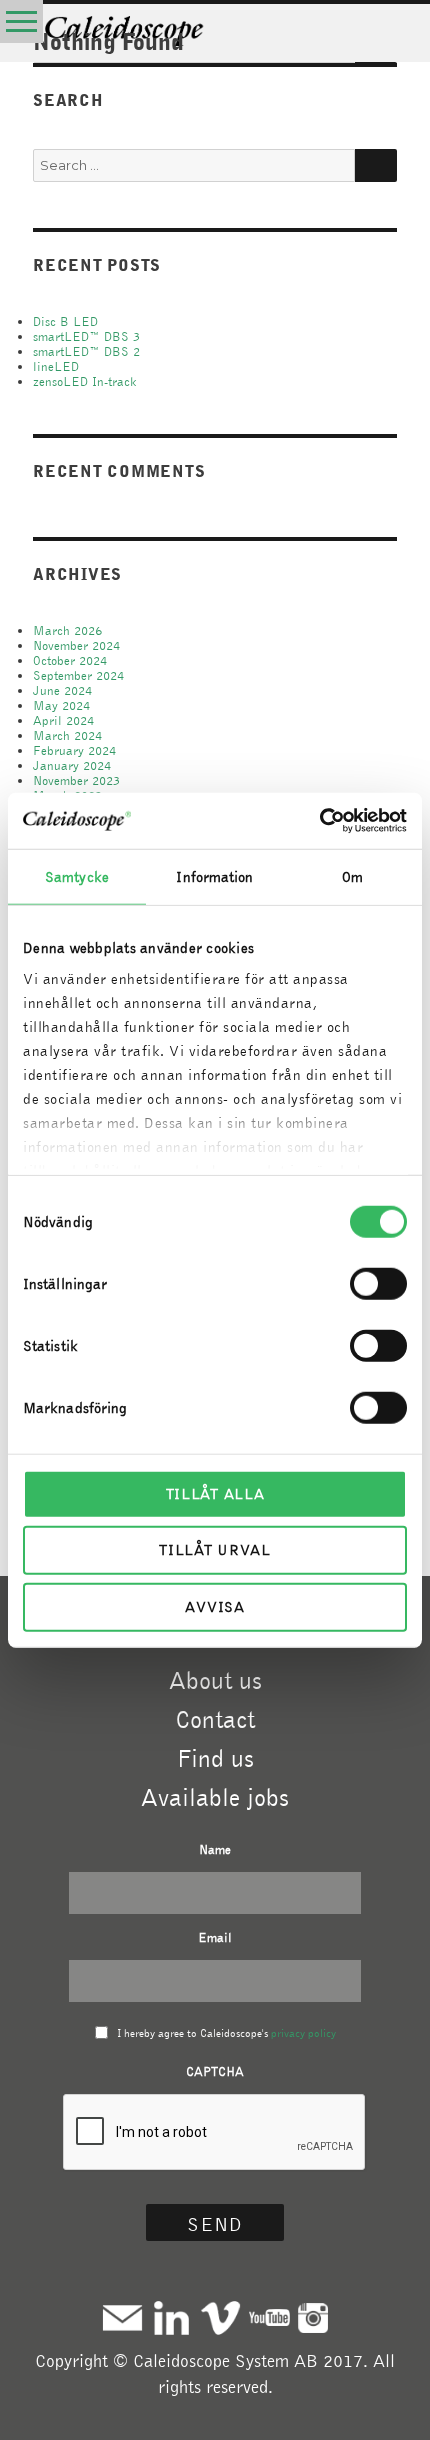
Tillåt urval (214, 1550)
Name (215, 1849)
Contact (215, 1719)
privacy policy (303, 2033)
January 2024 (72, 765)
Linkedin (171, 2317)
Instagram (313, 2317)
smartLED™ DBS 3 (86, 336)
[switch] (378, 1283)
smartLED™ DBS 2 (86, 351)
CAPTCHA (215, 2071)
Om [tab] (352, 876)
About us (215, 1680)
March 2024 (67, 735)
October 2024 (70, 660)
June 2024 (62, 690)
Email (215, 1937)
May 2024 (61, 705)
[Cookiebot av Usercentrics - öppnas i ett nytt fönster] (319, 821)
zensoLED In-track (85, 381)
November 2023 (76, 780)
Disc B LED (65, 321)
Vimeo (220, 2317)
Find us (215, 1758)
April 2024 (63, 720)
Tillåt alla (215, 1493)
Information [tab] (214, 876)
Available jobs (215, 1797)
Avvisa (214, 1606)
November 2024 (76, 645)
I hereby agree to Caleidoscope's (226, 2033)
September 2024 (78, 675)
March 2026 (67, 630)
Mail (122, 2317)
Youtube (269, 2317)
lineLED (56, 366)
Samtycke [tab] (77, 876)
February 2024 (74, 750)
